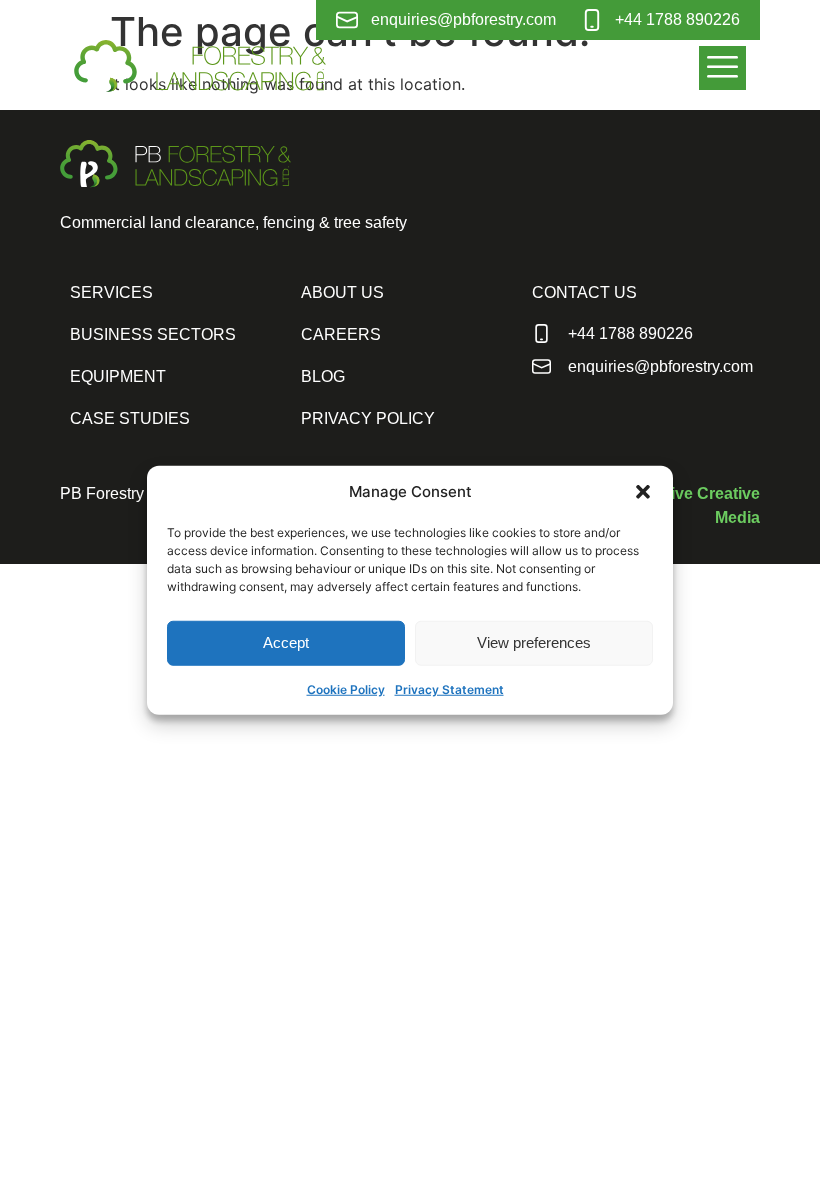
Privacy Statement (449, 688)
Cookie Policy (346, 688)
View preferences (534, 642)
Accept (286, 642)
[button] (643, 492)
